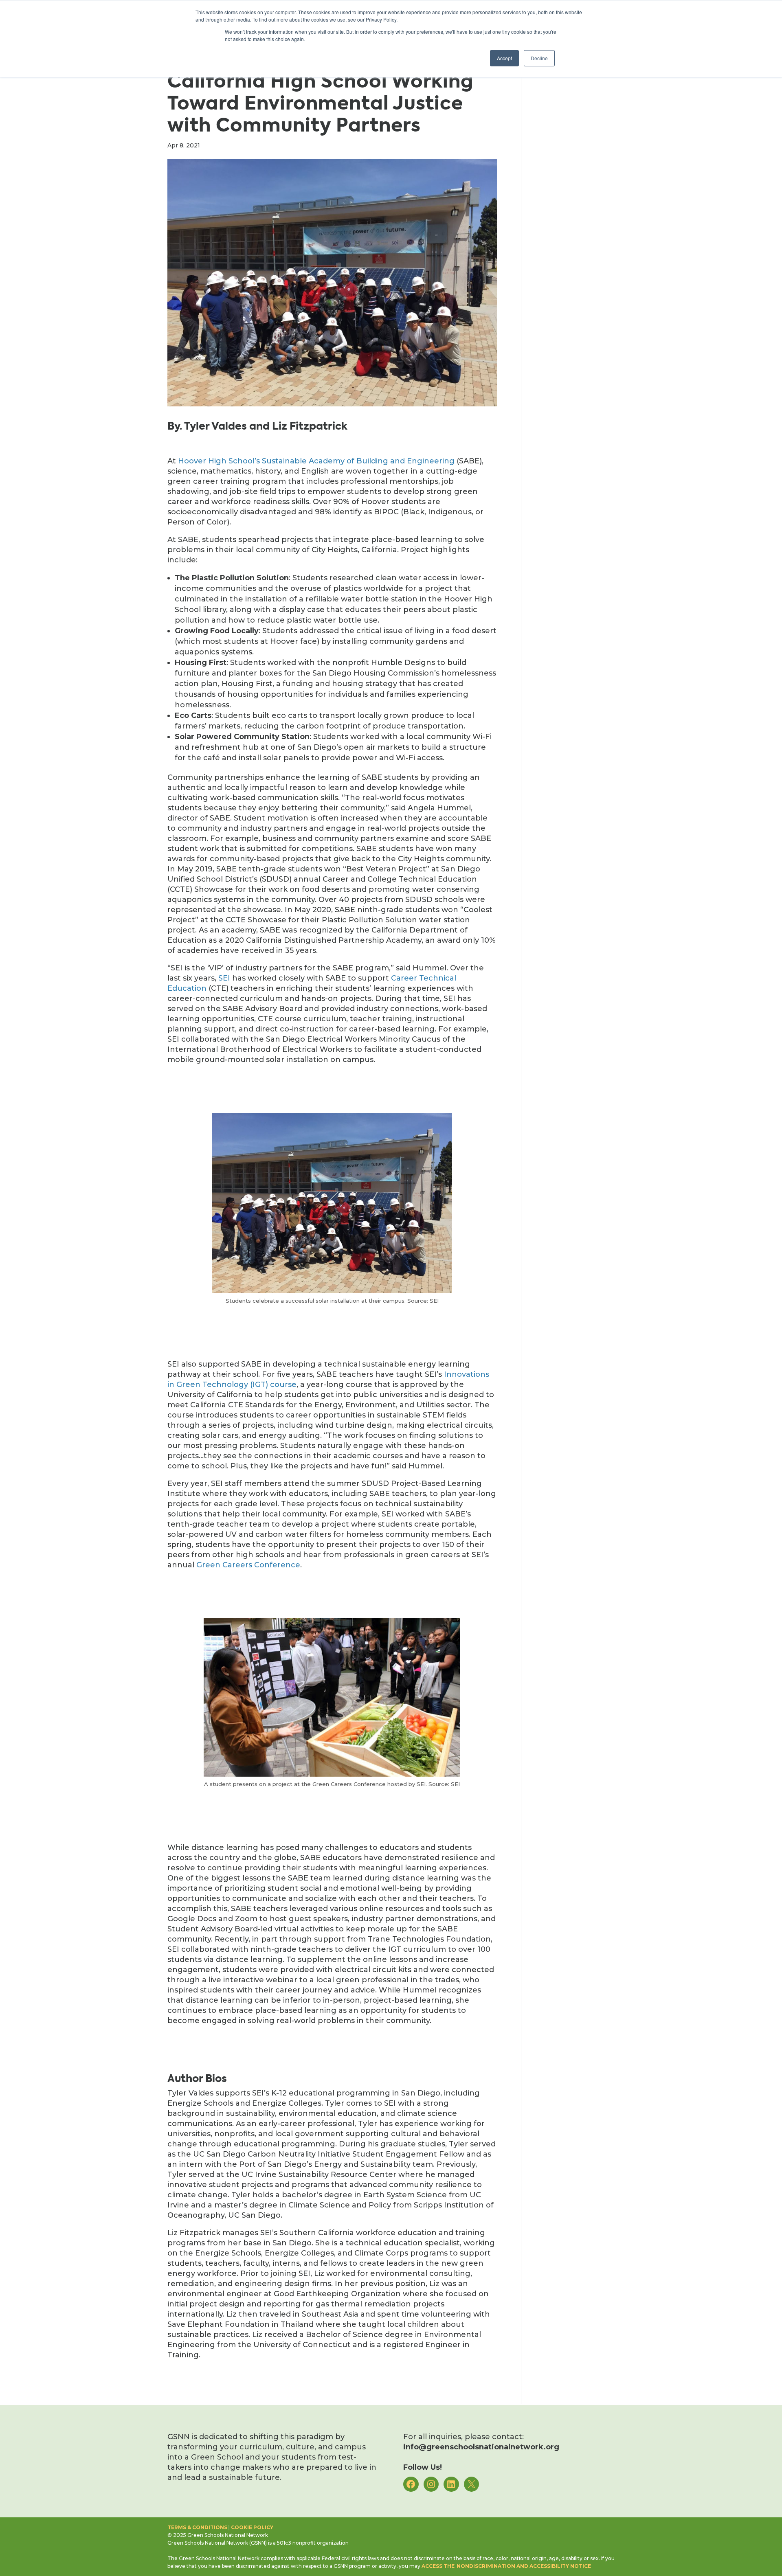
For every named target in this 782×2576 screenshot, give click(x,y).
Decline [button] (539, 58)
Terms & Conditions (197, 2527)
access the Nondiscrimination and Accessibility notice (506, 2566)
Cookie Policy (252, 2527)
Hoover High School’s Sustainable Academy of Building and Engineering (316, 461)
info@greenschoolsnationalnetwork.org (481, 2447)
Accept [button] (504, 58)
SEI (224, 978)
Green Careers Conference (248, 1565)
